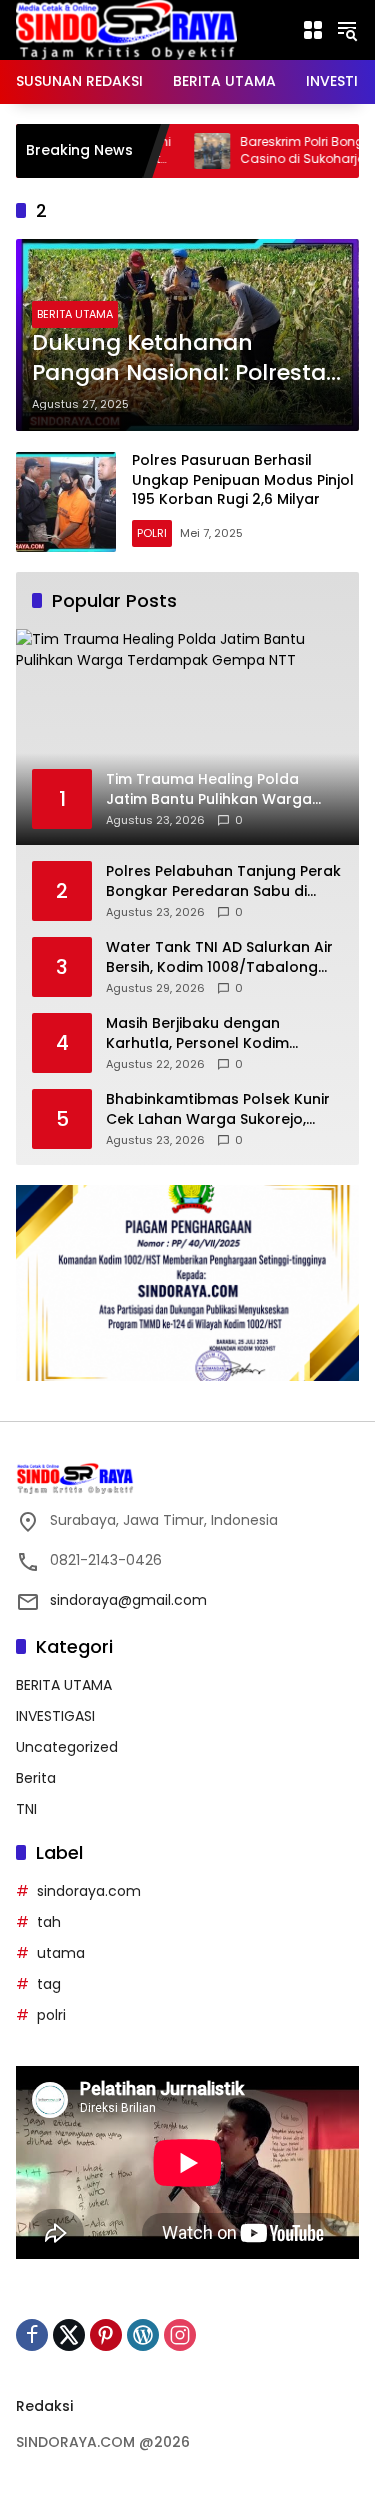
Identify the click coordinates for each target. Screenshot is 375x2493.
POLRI (152, 533)
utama (61, 1953)
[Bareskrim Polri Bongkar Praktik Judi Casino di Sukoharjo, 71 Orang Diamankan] (168, 151)
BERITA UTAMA (75, 314)
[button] (347, 30)
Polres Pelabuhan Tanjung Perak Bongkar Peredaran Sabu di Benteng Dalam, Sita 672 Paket (223, 881)
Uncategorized (67, 1747)
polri (51, 2015)
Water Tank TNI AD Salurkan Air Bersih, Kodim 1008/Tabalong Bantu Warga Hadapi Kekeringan (219, 957)
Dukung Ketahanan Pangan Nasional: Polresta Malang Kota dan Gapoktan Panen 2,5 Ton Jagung (179, 359)
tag (49, 1984)
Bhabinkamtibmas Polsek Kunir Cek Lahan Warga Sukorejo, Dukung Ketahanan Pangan (218, 1109)
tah (49, 1922)
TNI (26, 1809)
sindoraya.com (89, 1891)
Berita (36, 1778)
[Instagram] (180, 2335)
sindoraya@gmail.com (128, 1600)
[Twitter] (69, 2335)
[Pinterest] (106, 2335)
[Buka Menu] (313, 30)
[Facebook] (32, 2335)
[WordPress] (143, 2335)
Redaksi (44, 2406)
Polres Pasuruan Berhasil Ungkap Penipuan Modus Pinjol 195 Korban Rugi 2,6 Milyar (243, 479)
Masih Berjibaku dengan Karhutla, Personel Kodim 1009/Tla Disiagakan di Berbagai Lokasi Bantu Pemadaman (223, 1033)
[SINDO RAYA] (126, 29)
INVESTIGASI (55, 1716)
